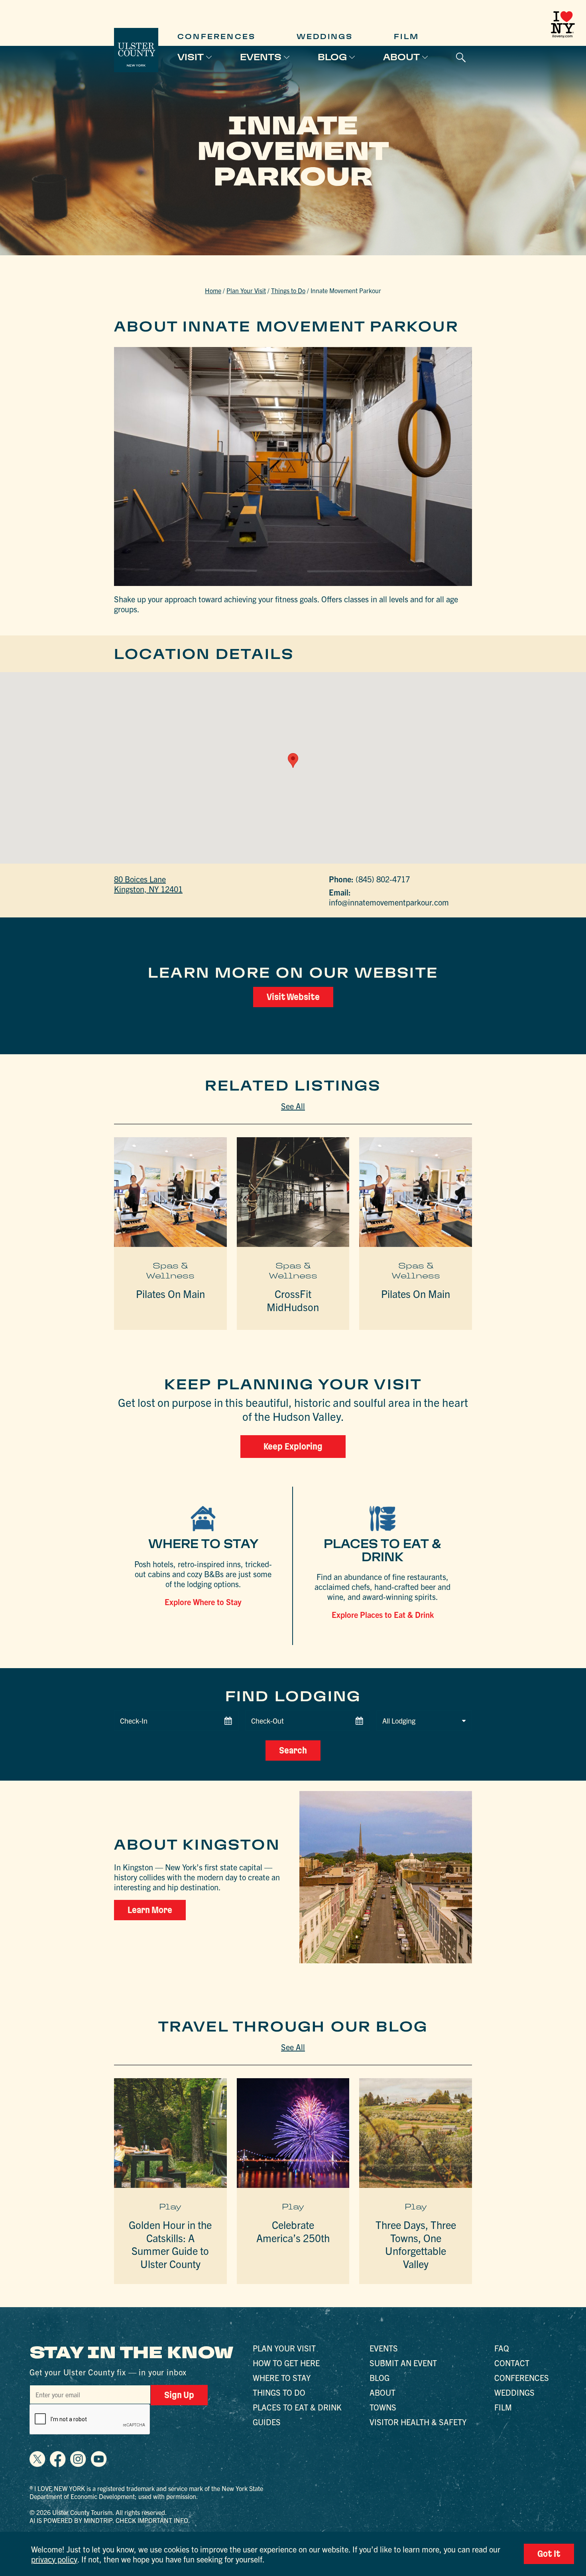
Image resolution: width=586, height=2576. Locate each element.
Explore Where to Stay (203, 1602)
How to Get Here (286, 2363)
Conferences (216, 36)
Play (170, 2207)
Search (293, 1750)
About (401, 57)
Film (406, 36)
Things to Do (288, 290)
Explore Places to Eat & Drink (383, 1614)
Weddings (325, 36)
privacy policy (54, 2559)
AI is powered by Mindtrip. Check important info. (110, 2520)
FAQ (502, 2348)
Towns (383, 2407)
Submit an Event (403, 2363)
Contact (512, 2363)
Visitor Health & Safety (418, 2422)
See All (293, 1106)
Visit (191, 57)
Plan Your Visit (246, 290)
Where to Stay (282, 2378)
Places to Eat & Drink (297, 2407)
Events (261, 57)
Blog (332, 57)
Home (213, 290)
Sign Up (179, 2395)
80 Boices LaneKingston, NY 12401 (148, 884)
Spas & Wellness (170, 1271)
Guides (267, 2422)
